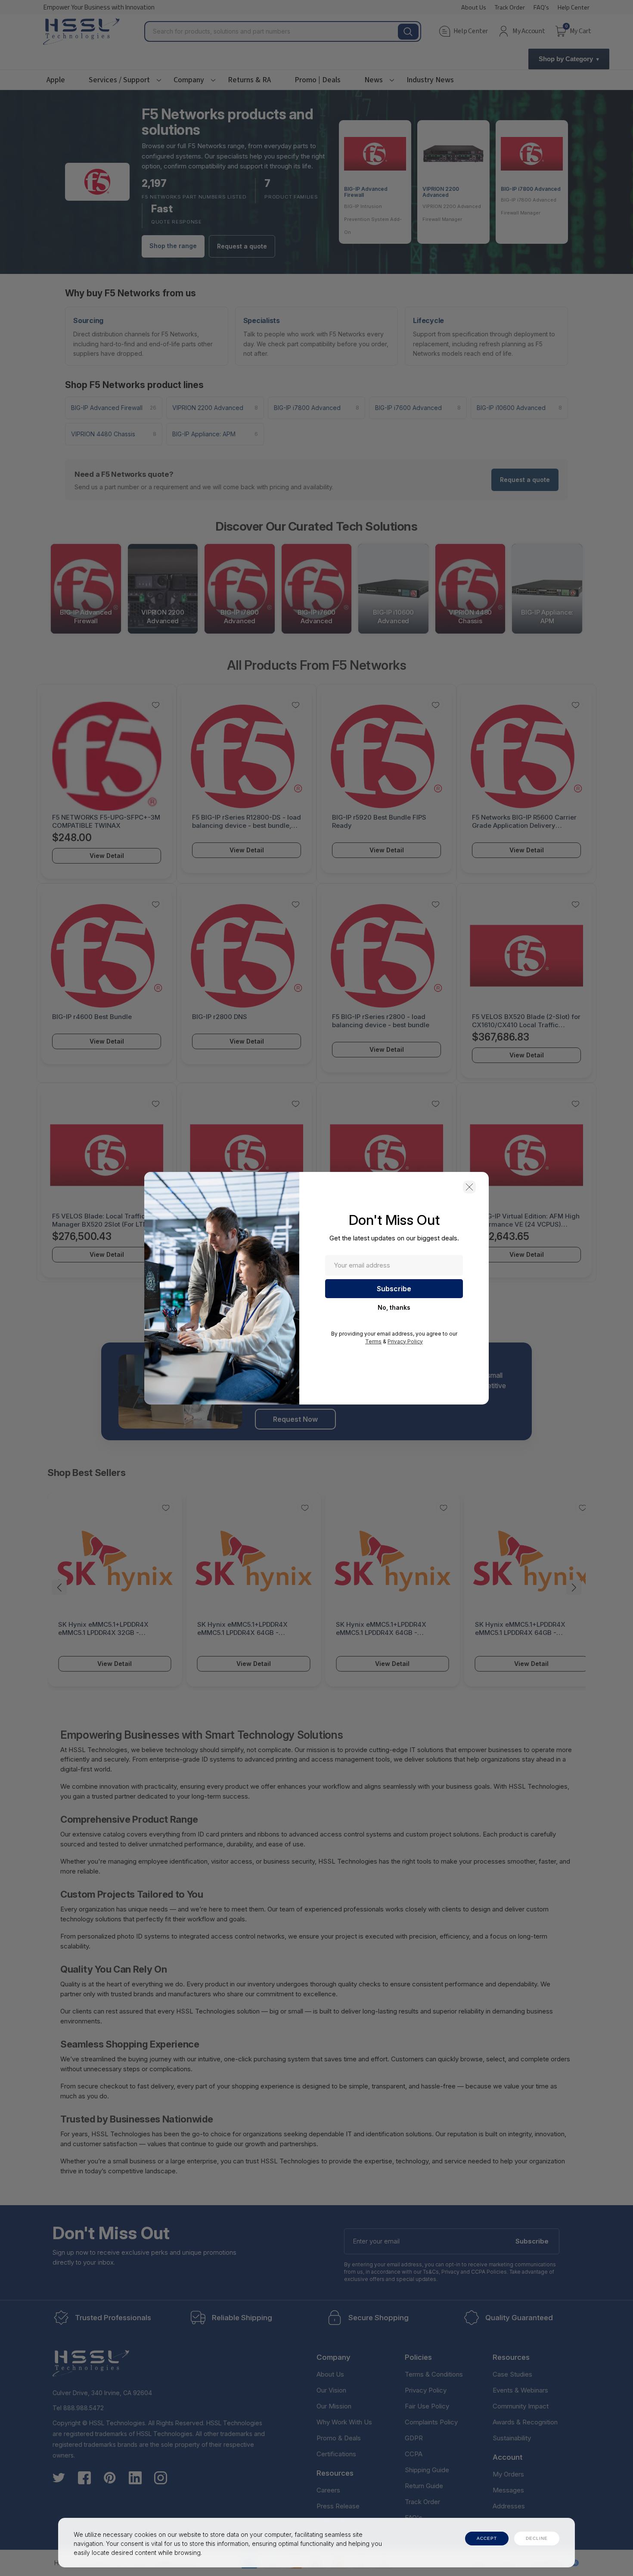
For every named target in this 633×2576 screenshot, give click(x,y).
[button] (469, 1187)
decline (537, 2538)
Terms (373, 1341)
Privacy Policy (405, 1341)
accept (487, 2538)
